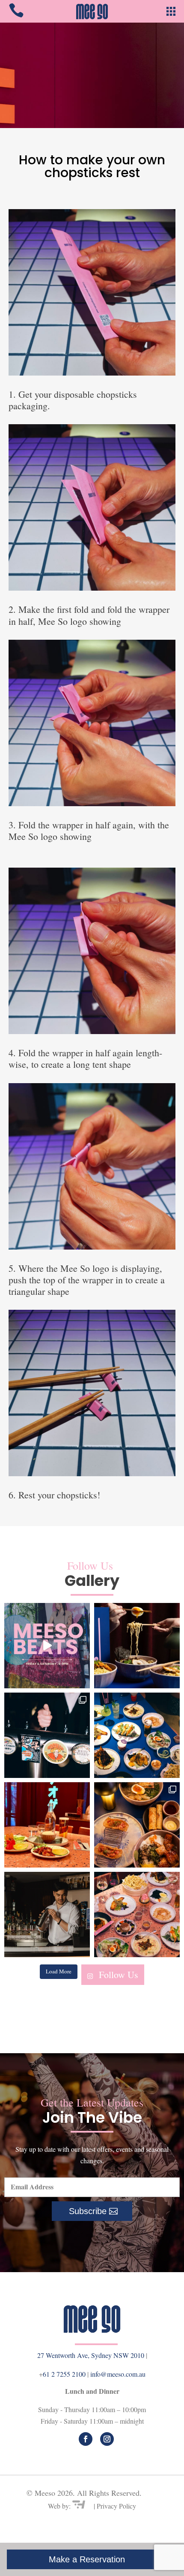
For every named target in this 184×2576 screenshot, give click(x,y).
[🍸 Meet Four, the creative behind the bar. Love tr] (47, 1915)
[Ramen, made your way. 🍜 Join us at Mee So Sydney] (137, 1646)
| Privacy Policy (115, 2506)
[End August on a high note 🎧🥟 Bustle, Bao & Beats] (47, 1646)
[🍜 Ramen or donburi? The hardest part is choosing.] (137, 1825)
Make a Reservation (87, 2559)
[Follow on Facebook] (86, 2439)
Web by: (60, 2506)
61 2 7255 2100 (65, 2374)
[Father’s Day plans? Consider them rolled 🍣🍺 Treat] (47, 1825)
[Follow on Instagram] (107, 2439)
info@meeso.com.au (118, 2374)
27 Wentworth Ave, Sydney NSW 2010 (91, 2355)
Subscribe (88, 2211)
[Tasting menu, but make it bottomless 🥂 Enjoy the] (137, 1735)
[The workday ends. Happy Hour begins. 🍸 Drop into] (47, 1735)
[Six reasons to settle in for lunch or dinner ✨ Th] (137, 1915)
